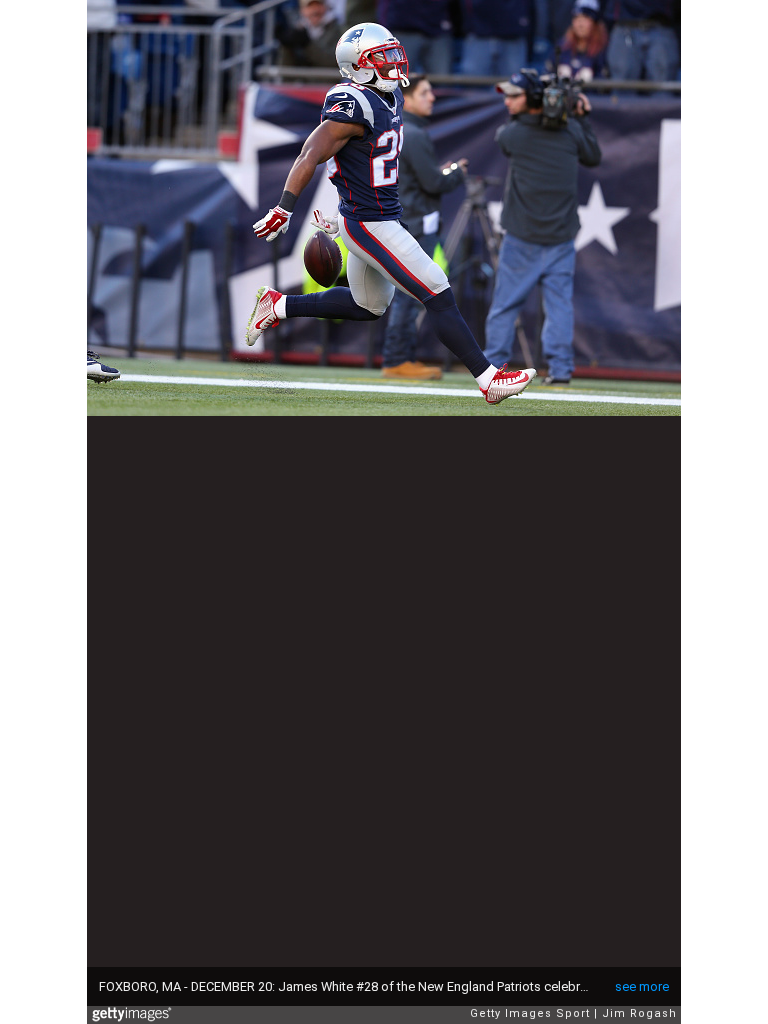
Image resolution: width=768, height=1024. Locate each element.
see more (642, 986)
